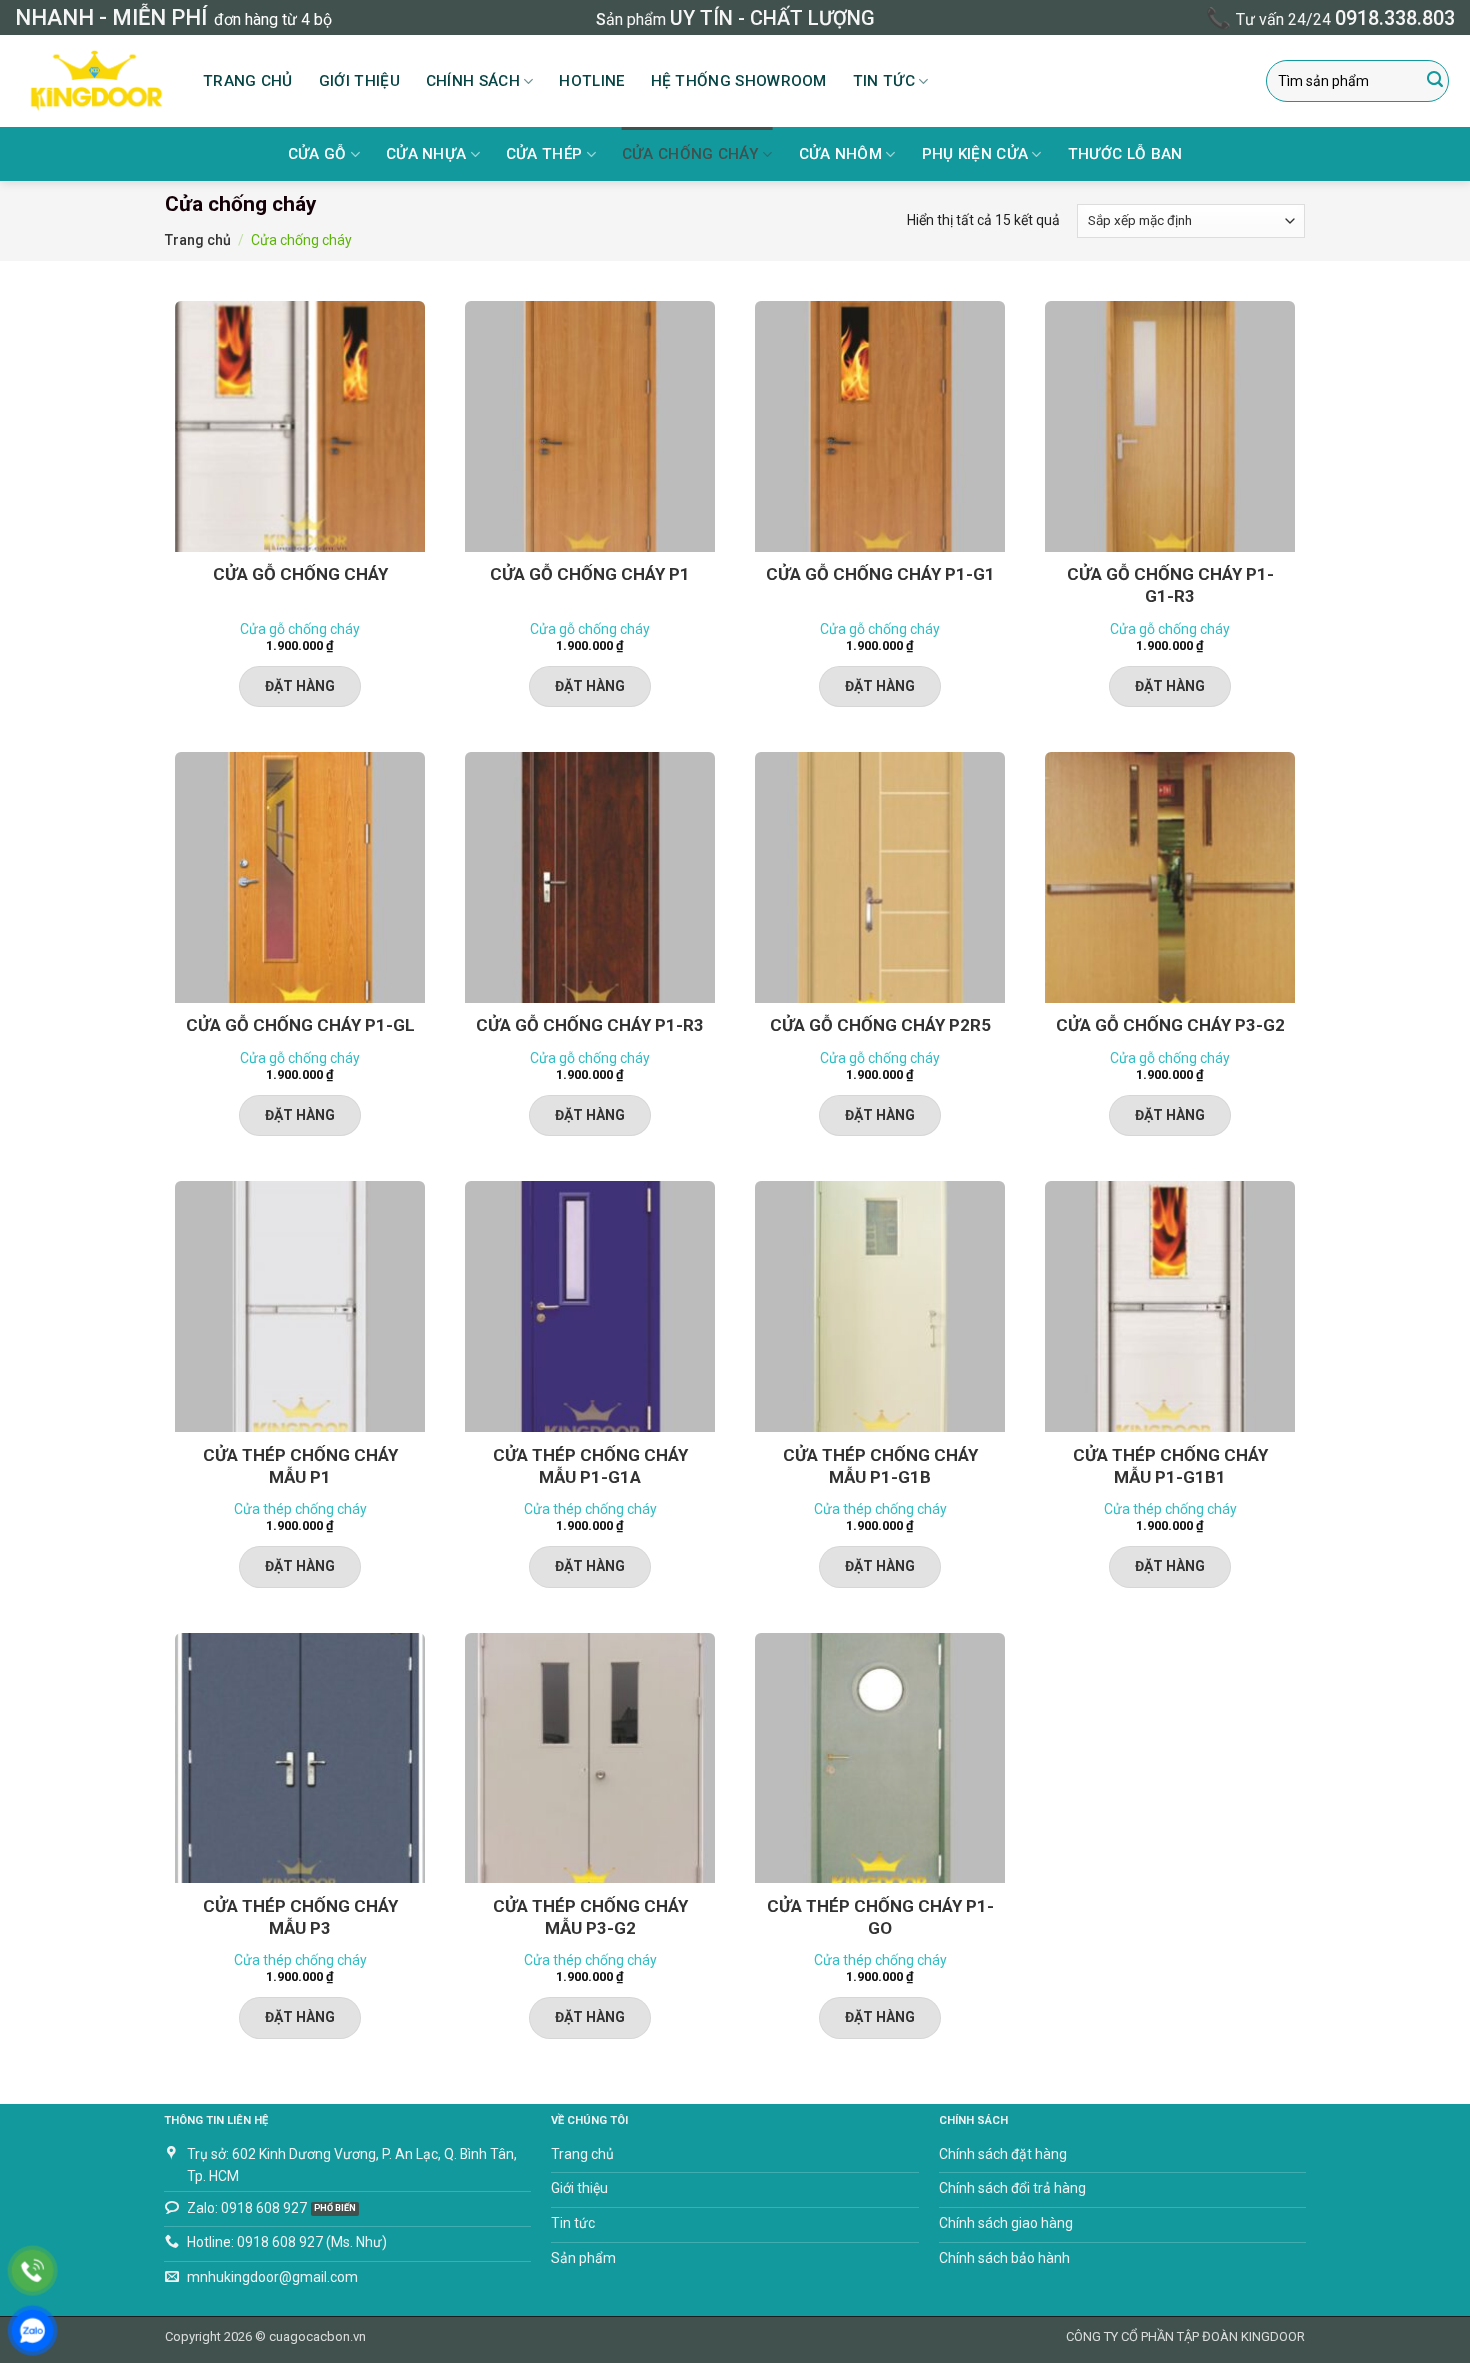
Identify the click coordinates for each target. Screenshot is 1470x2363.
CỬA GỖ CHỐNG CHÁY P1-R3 (590, 1025)
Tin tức (884, 81)
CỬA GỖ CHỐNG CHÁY (300, 574)
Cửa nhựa (426, 154)
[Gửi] (1435, 81)
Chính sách (473, 81)
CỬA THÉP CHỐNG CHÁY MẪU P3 (300, 1917)
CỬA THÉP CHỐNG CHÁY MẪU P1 (300, 1466)
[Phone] (32, 2270)
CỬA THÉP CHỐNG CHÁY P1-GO (880, 1917)
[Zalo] (32, 2330)
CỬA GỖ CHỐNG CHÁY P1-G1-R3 (1170, 585)
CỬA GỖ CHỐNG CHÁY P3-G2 (1170, 1025)
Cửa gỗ (317, 154)
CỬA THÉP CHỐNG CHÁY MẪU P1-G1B (880, 1466)
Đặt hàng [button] (300, 686)
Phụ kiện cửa (975, 154)
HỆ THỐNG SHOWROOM (739, 81)
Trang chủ (248, 81)
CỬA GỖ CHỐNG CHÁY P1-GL (300, 1025)
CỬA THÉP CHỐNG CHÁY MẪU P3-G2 (590, 1917)
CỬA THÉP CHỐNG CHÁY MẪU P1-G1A (590, 1466)
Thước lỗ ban (1125, 154)
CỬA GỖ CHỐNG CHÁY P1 (590, 574)
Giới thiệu (359, 81)
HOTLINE (591, 81)
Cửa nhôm (840, 154)
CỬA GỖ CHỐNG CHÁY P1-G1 (880, 574)
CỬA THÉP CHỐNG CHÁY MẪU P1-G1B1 (1170, 1466)
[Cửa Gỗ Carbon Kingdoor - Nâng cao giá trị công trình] (94, 81)
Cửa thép (544, 154)
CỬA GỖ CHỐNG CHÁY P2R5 (880, 1025)
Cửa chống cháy (690, 154)
